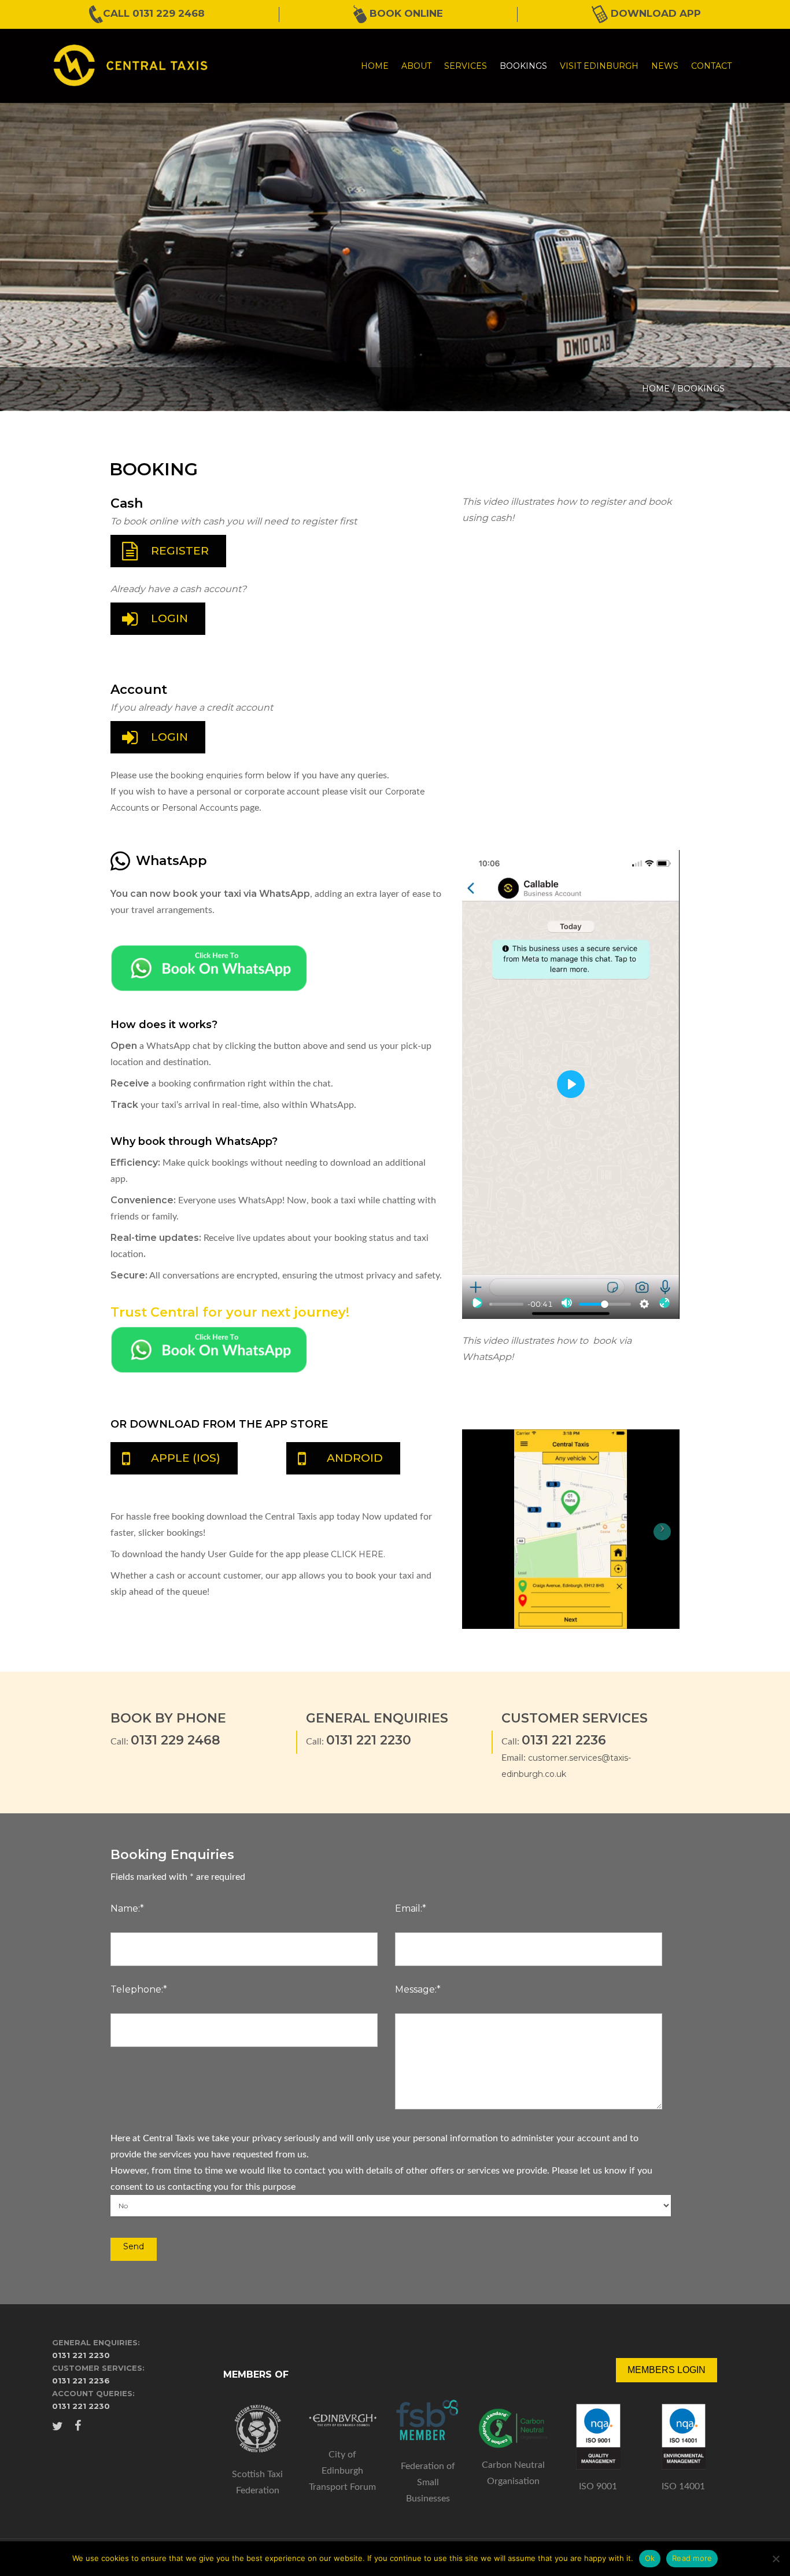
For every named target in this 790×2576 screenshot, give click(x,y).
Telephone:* (139, 1989)
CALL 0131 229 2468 (154, 13)
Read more (692, 2558)
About (416, 66)
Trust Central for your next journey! (230, 1312)
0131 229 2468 (176, 1740)
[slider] (506, 1304)
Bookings (523, 66)
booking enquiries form (217, 775)
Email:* (411, 1908)
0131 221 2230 (369, 1740)
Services (466, 66)
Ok (650, 2558)
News (665, 66)
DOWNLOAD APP (654, 13)
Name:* (127, 1908)
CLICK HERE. (358, 1554)
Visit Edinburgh (599, 66)
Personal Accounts (201, 808)
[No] (776, 2559)
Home (375, 66)
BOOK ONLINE (405, 13)
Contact (711, 66)
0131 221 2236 (564, 1740)
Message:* (418, 1989)
